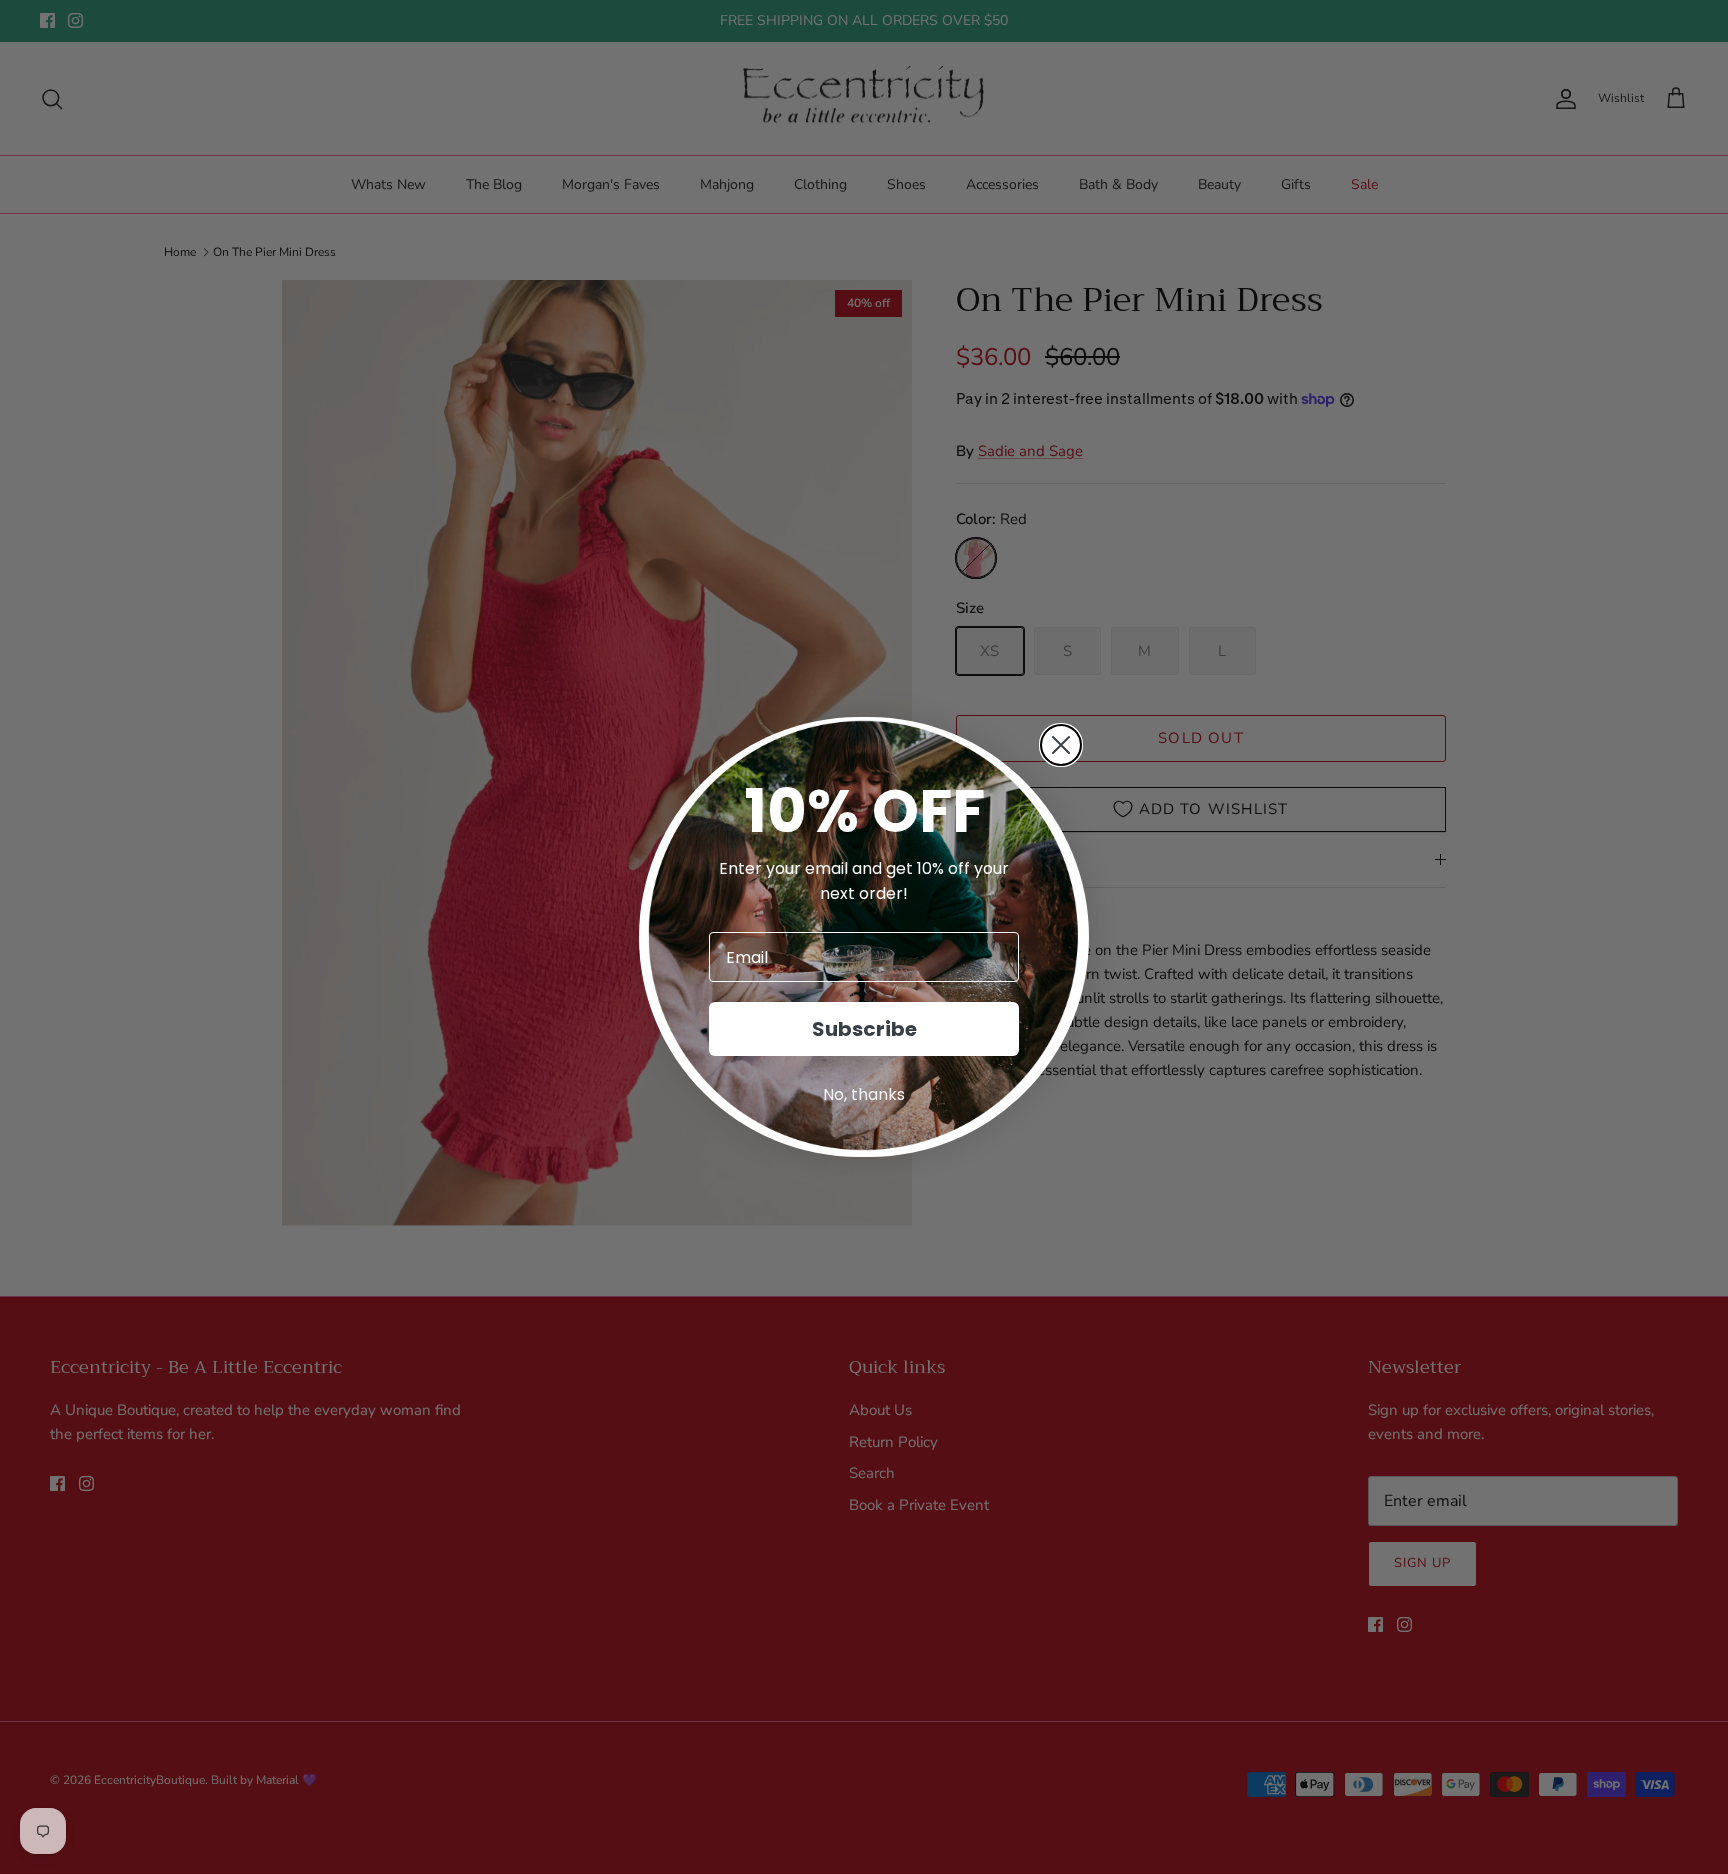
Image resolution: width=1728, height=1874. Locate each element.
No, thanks (864, 1094)
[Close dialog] (1061, 745)
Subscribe (864, 1029)
